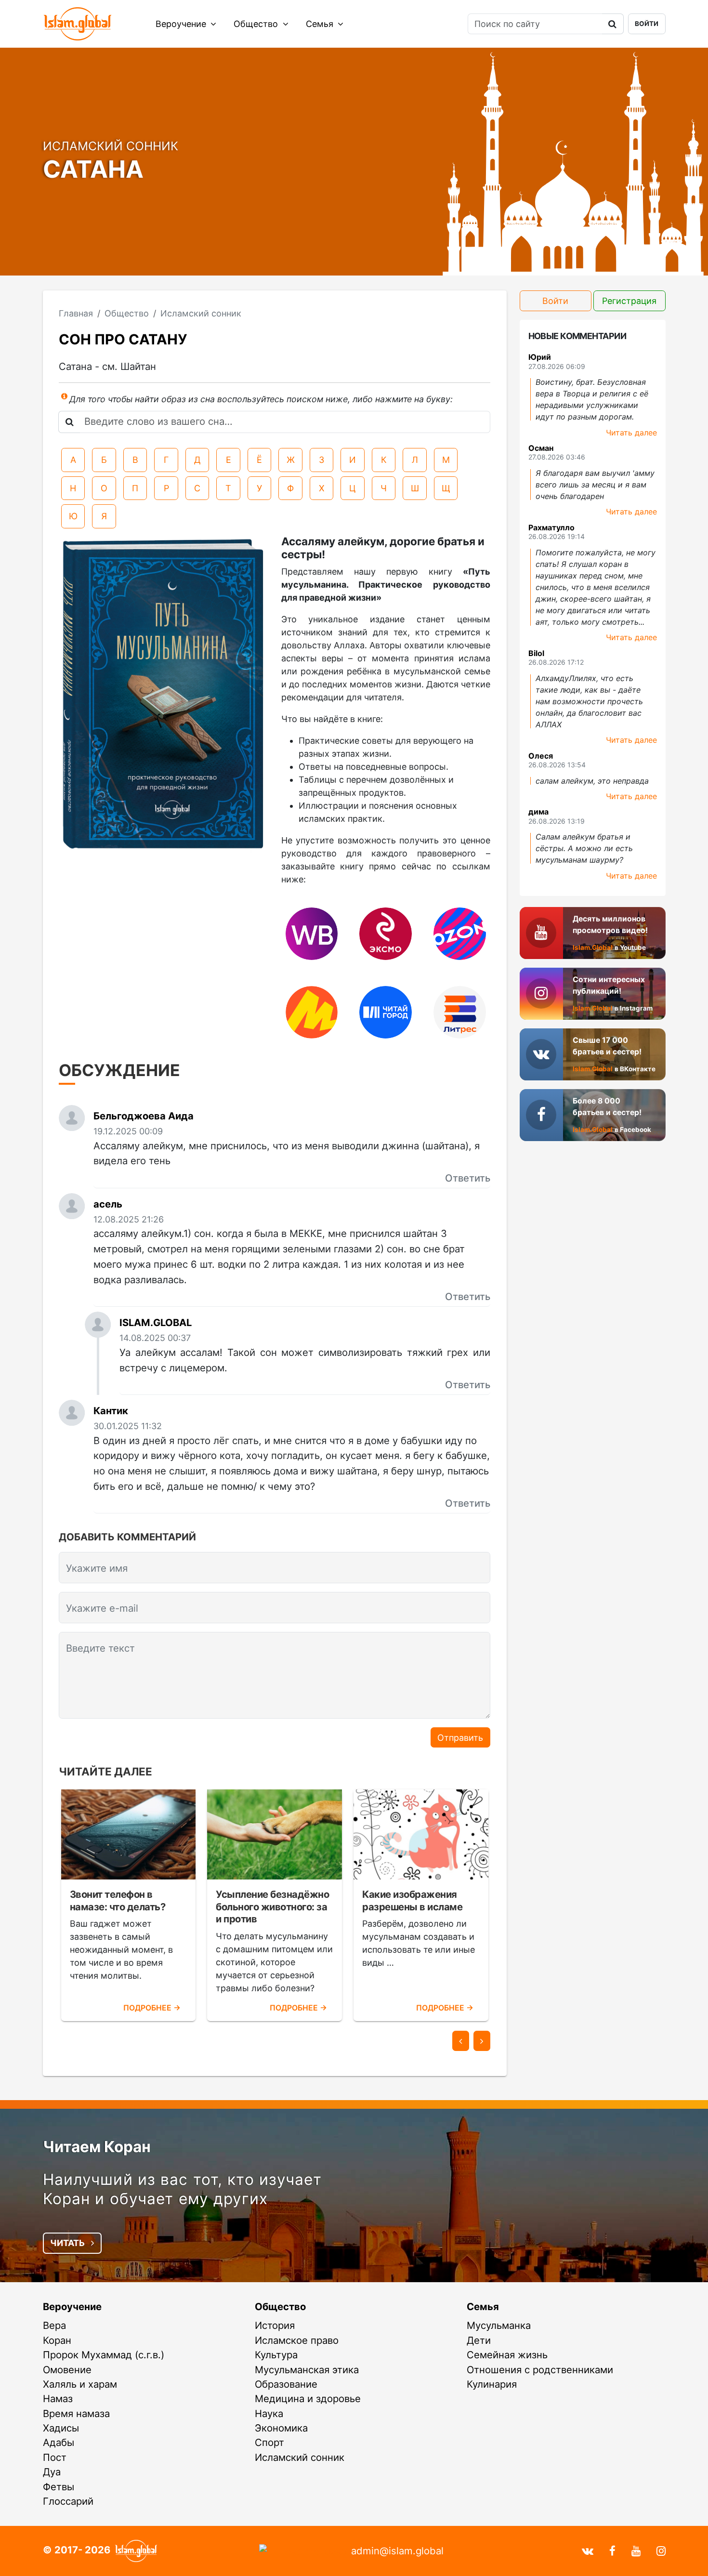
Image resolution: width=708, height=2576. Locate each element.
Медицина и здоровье (308, 2399)
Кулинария (492, 2384)
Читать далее (631, 433)
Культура (276, 2355)
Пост (55, 2457)
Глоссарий (68, 2501)
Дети (479, 2340)
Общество (257, 24)
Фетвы (59, 2487)
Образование (286, 2384)
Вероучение (182, 24)
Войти (647, 24)
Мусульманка (499, 2325)
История (275, 2325)
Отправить (460, 1738)
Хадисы (61, 2428)
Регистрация (629, 301)
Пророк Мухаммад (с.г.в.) (104, 2355)
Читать (68, 2243)
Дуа (52, 2472)
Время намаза (76, 2413)
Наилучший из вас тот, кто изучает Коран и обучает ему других (182, 2189)
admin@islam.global (397, 2551)
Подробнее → (152, 2008)
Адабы (59, 2442)
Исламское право (297, 2340)
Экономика (281, 2428)
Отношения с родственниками (540, 2370)
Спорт (269, 2442)
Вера (54, 2325)
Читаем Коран (97, 2147)
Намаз (58, 2399)
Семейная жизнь (507, 2355)
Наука (269, 2413)
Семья (321, 24)
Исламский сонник (300, 2457)
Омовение (67, 2370)
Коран (57, 2340)
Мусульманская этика (307, 2370)
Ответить (468, 1178)
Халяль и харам (80, 2384)
